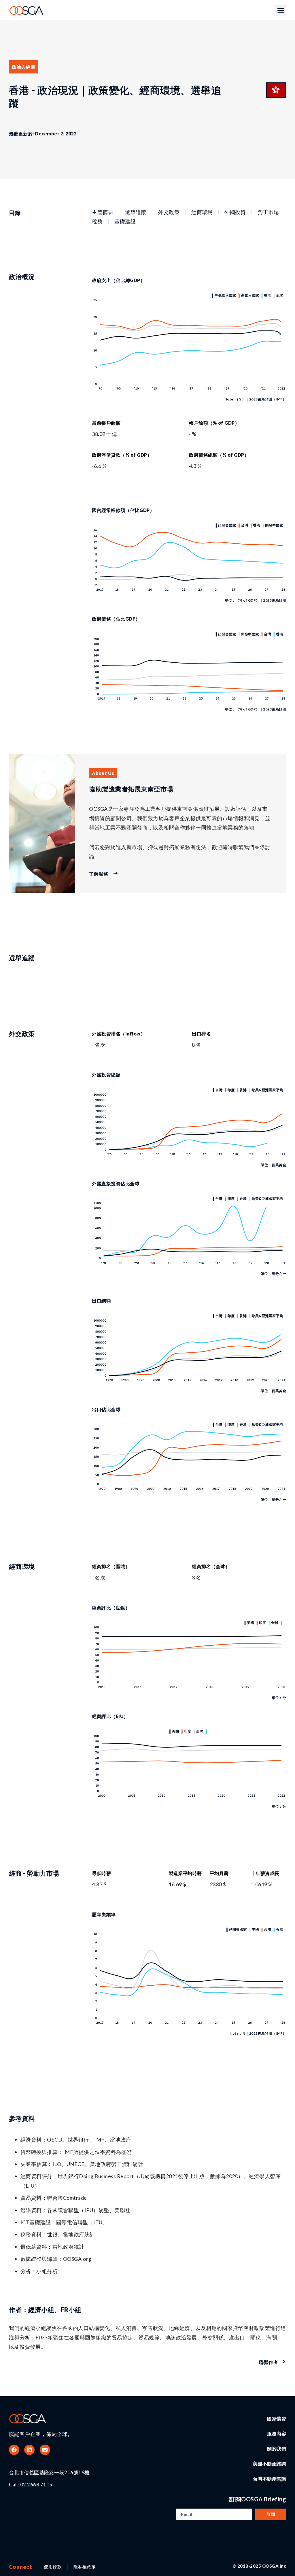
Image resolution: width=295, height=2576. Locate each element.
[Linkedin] (29, 2450)
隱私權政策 (85, 2566)
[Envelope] (45, 2450)
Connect (21, 2567)
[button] (281, 10)
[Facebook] (14, 2450)
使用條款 (53, 2566)
